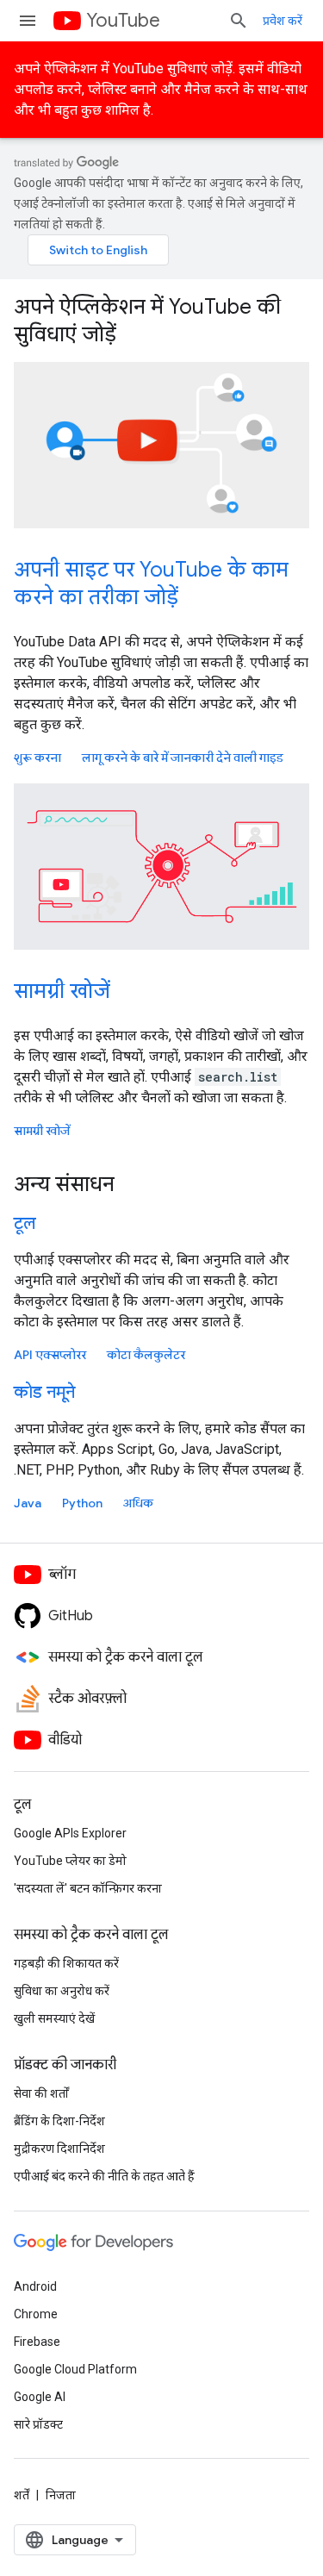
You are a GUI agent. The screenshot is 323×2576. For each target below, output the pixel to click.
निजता (61, 2495)
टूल (25, 1223)
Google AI (40, 2397)
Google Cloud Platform (75, 2369)
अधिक (138, 1503)
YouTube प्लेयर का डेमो (70, 1861)
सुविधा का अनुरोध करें (62, 1991)
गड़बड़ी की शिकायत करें (66, 1963)
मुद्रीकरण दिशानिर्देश (59, 2149)
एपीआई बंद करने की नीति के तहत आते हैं (104, 2176)
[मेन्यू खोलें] (28, 21)
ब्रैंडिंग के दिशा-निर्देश (59, 2121)
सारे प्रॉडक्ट (38, 2424)
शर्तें (22, 2495)
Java (28, 1503)
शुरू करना (37, 758)
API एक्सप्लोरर (50, 1355)
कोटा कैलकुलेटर (146, 1355)
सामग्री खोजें (62, 991)
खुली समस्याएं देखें (54, 2018)
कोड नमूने (44, 1392)
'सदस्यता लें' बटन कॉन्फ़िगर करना (88, 1888)
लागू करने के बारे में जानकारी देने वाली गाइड (183, 758)
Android (35, 2286)
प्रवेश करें (283, 21)
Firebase (37, 2342)
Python (82, 1503)
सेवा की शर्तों (41, 2093)
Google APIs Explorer (70, 1833)
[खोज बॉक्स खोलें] (239, 21)
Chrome (36, 2314)
